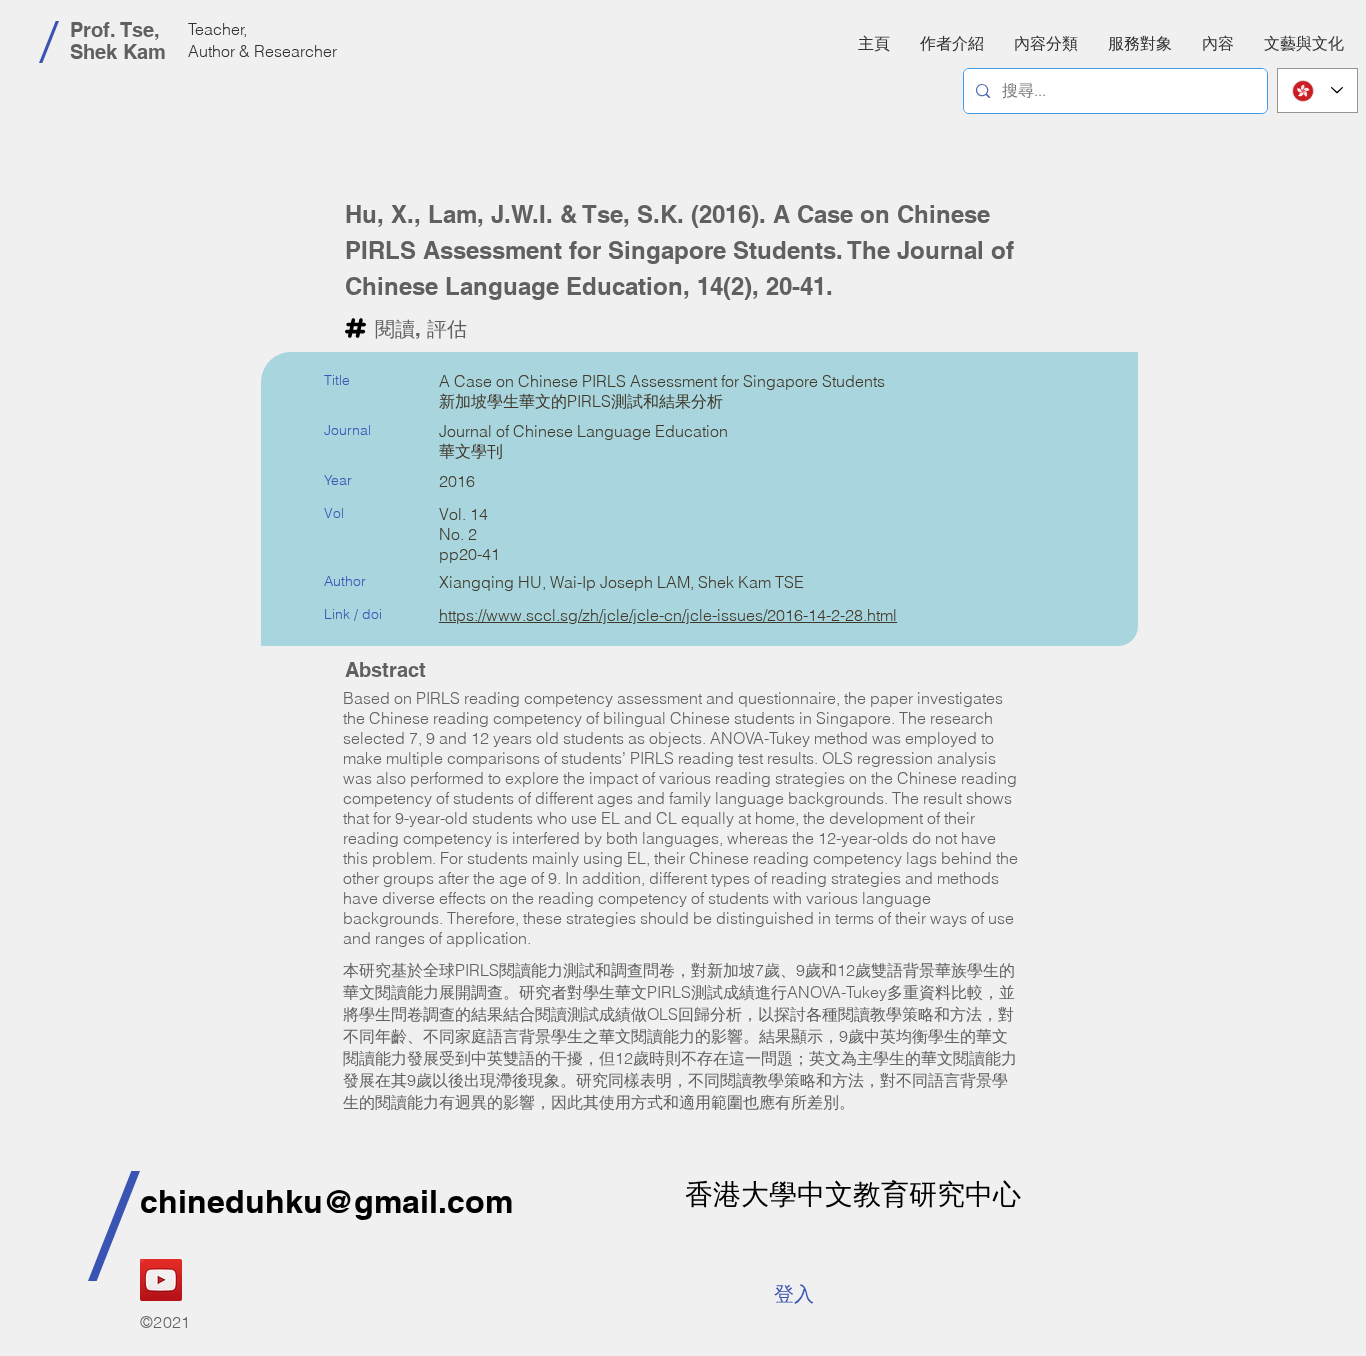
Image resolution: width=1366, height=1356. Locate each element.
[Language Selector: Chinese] (1317, 90)
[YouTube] (161, 1280)
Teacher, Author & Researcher (262, 40)
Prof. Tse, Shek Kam (118, 41)
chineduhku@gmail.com (326, 1201)
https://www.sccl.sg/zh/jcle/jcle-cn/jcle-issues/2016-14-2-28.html (668, 615)
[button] (1218, 43)
